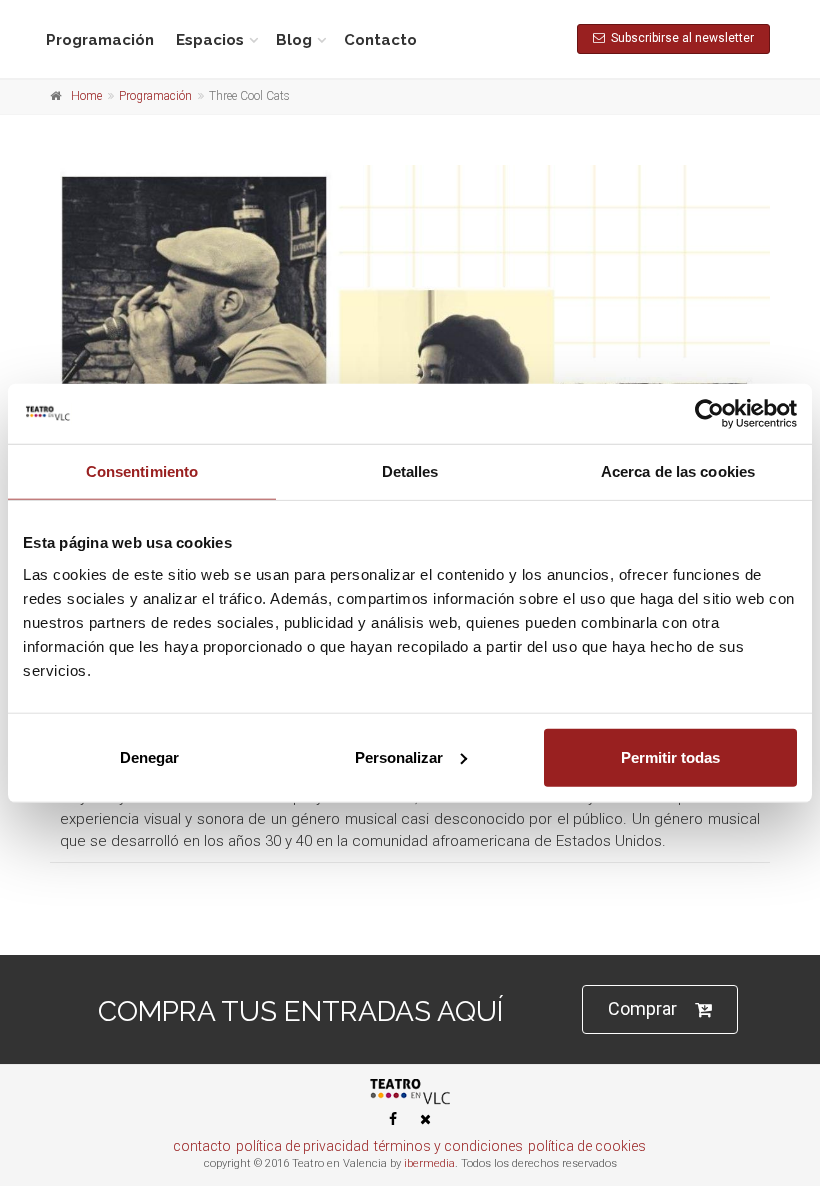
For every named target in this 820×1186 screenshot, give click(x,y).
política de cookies (587, 1146)
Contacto (380, 40)
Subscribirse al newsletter (679, 38)
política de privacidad (302, 1146)
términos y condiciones (448, 1146)
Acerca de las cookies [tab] (678, 471)
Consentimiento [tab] (142, 471)
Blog (294, 40)
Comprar (642, 1008)
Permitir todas (670, 756)
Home (86, 96)
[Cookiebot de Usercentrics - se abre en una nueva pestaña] (709, 414)
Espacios (210, 40)
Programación (100, 40)
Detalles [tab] (410, 471)
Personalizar (399, 756)
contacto (202, 1146)
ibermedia (429, 1163)
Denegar (149, 756)
